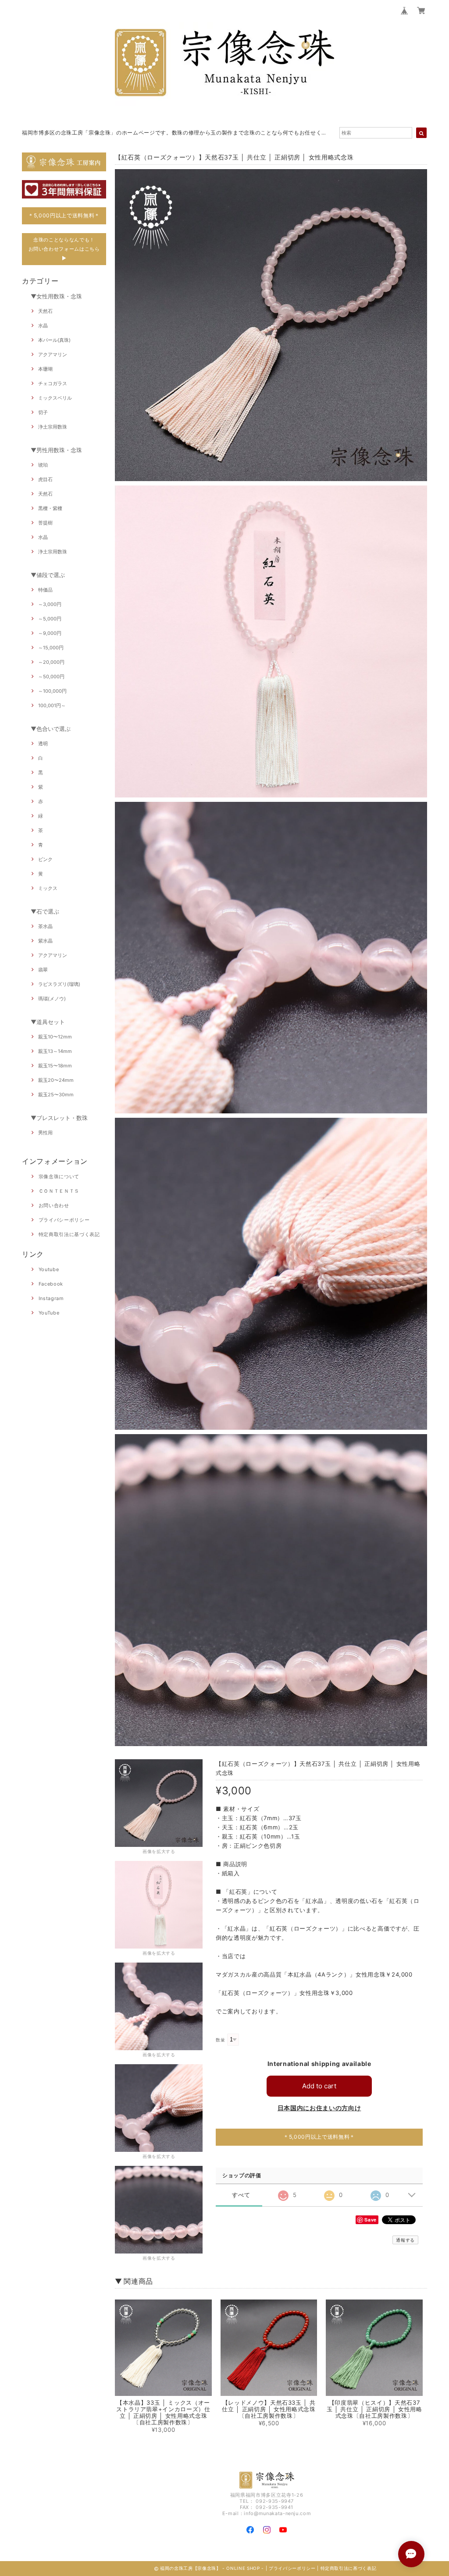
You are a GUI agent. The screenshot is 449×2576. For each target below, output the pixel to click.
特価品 (45, 590)
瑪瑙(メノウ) (52, 999)
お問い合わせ (54, 1205)
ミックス (48, 888)
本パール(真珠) (54, 340)
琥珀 (43, 465)
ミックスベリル (55, 398)
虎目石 (45, 479)
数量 (220, 2040)
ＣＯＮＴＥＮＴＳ (59, 1191)
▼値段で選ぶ (48, 575)
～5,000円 (50, 619)
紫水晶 (45, 941)
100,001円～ (52, 705)
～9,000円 (50, 633)
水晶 (43, 326)
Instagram (51, 1298)
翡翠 (43, 970)
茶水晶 (45, 926)
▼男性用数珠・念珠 (56, 450)
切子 (43, 412)
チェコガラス (53, 383)
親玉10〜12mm (55, 1037)
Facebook (51, 1284)
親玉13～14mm (55, 1051)
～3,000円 (50, 604)
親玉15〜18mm (55, 1066)
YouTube (49, 1313)
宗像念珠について (59, 1176)
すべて (241, 2195)
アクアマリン (53, 354)
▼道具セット (48, 1022)
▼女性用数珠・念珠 (56, 296)
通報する (405, 2240)
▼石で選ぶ (45, 911)
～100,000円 (52, 691)
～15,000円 (51, 648)
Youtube (49, 1269)
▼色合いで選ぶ (51, 729)
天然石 (45, 311)
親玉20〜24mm (56, 1080)
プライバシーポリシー (64, 1220)
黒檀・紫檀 (50, 508)
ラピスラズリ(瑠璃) (59, 984)
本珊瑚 (45, 369)
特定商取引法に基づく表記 (69, 1234)
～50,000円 (51, 677)
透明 (43, 744)
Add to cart (319, 2086)
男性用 (45, 1133)
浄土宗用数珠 (53, 427)
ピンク (45, 859)
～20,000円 (51, 662)
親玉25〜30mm (56, 1095)
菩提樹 (45, 523)
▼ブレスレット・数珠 (59, 1118)
